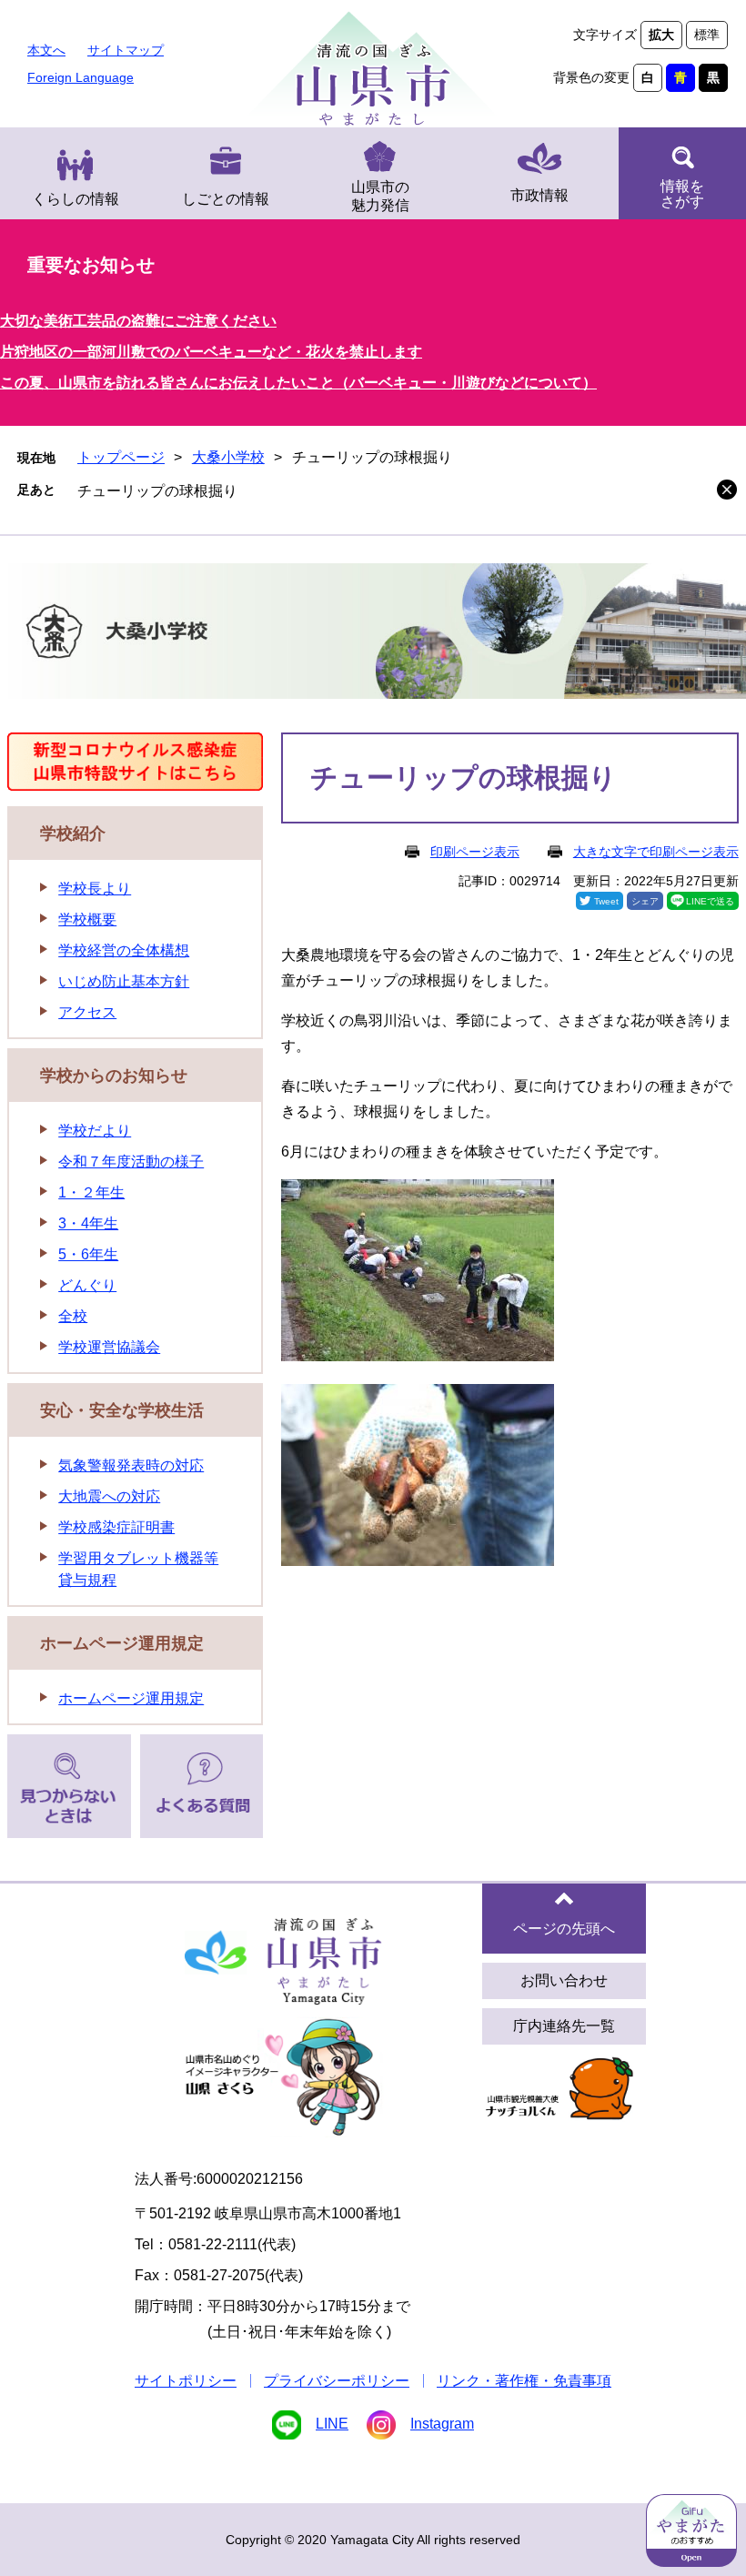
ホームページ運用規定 (122, 1643)
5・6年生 (88, 1254)
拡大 (661, 35)
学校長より (95, 889)
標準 (707, 35)
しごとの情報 (226, 199)
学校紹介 (73, 833)
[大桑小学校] (373, 634)
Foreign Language (81, 77)
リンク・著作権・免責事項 (524, 2381)
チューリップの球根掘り (157, 491)
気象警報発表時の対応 (131, 1465)
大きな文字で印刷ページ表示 (656, 852)
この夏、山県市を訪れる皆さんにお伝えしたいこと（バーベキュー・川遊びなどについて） (298, 383)
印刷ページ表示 (475, 852)
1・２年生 (91, 1192)
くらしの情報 (76, 199)
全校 (73, 1316)
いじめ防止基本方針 (124, 981)
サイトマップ (126, 50)
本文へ (46, 50)
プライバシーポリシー (337, 2381)
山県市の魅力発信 (380, 196)
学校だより (95, 1131)
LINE (332, 2424)
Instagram (442, 2424)
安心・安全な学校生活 (122, 1410)
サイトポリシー (186, 2381)
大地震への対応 (109, 1496)
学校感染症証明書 (116, 1527)
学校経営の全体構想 (124, 950)
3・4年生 (88, 1223)
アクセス (87, 1012)
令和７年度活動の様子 (131, 1162)
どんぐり (87, 1285)
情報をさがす (682, 194)
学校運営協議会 (109, 1347)
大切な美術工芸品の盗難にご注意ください (138, 321)
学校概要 (87, 919)
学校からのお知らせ (114, 1076)
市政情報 (539, 195)
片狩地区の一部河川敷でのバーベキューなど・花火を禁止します (211, 352)
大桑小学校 (228, 457)
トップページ (121, 457)
